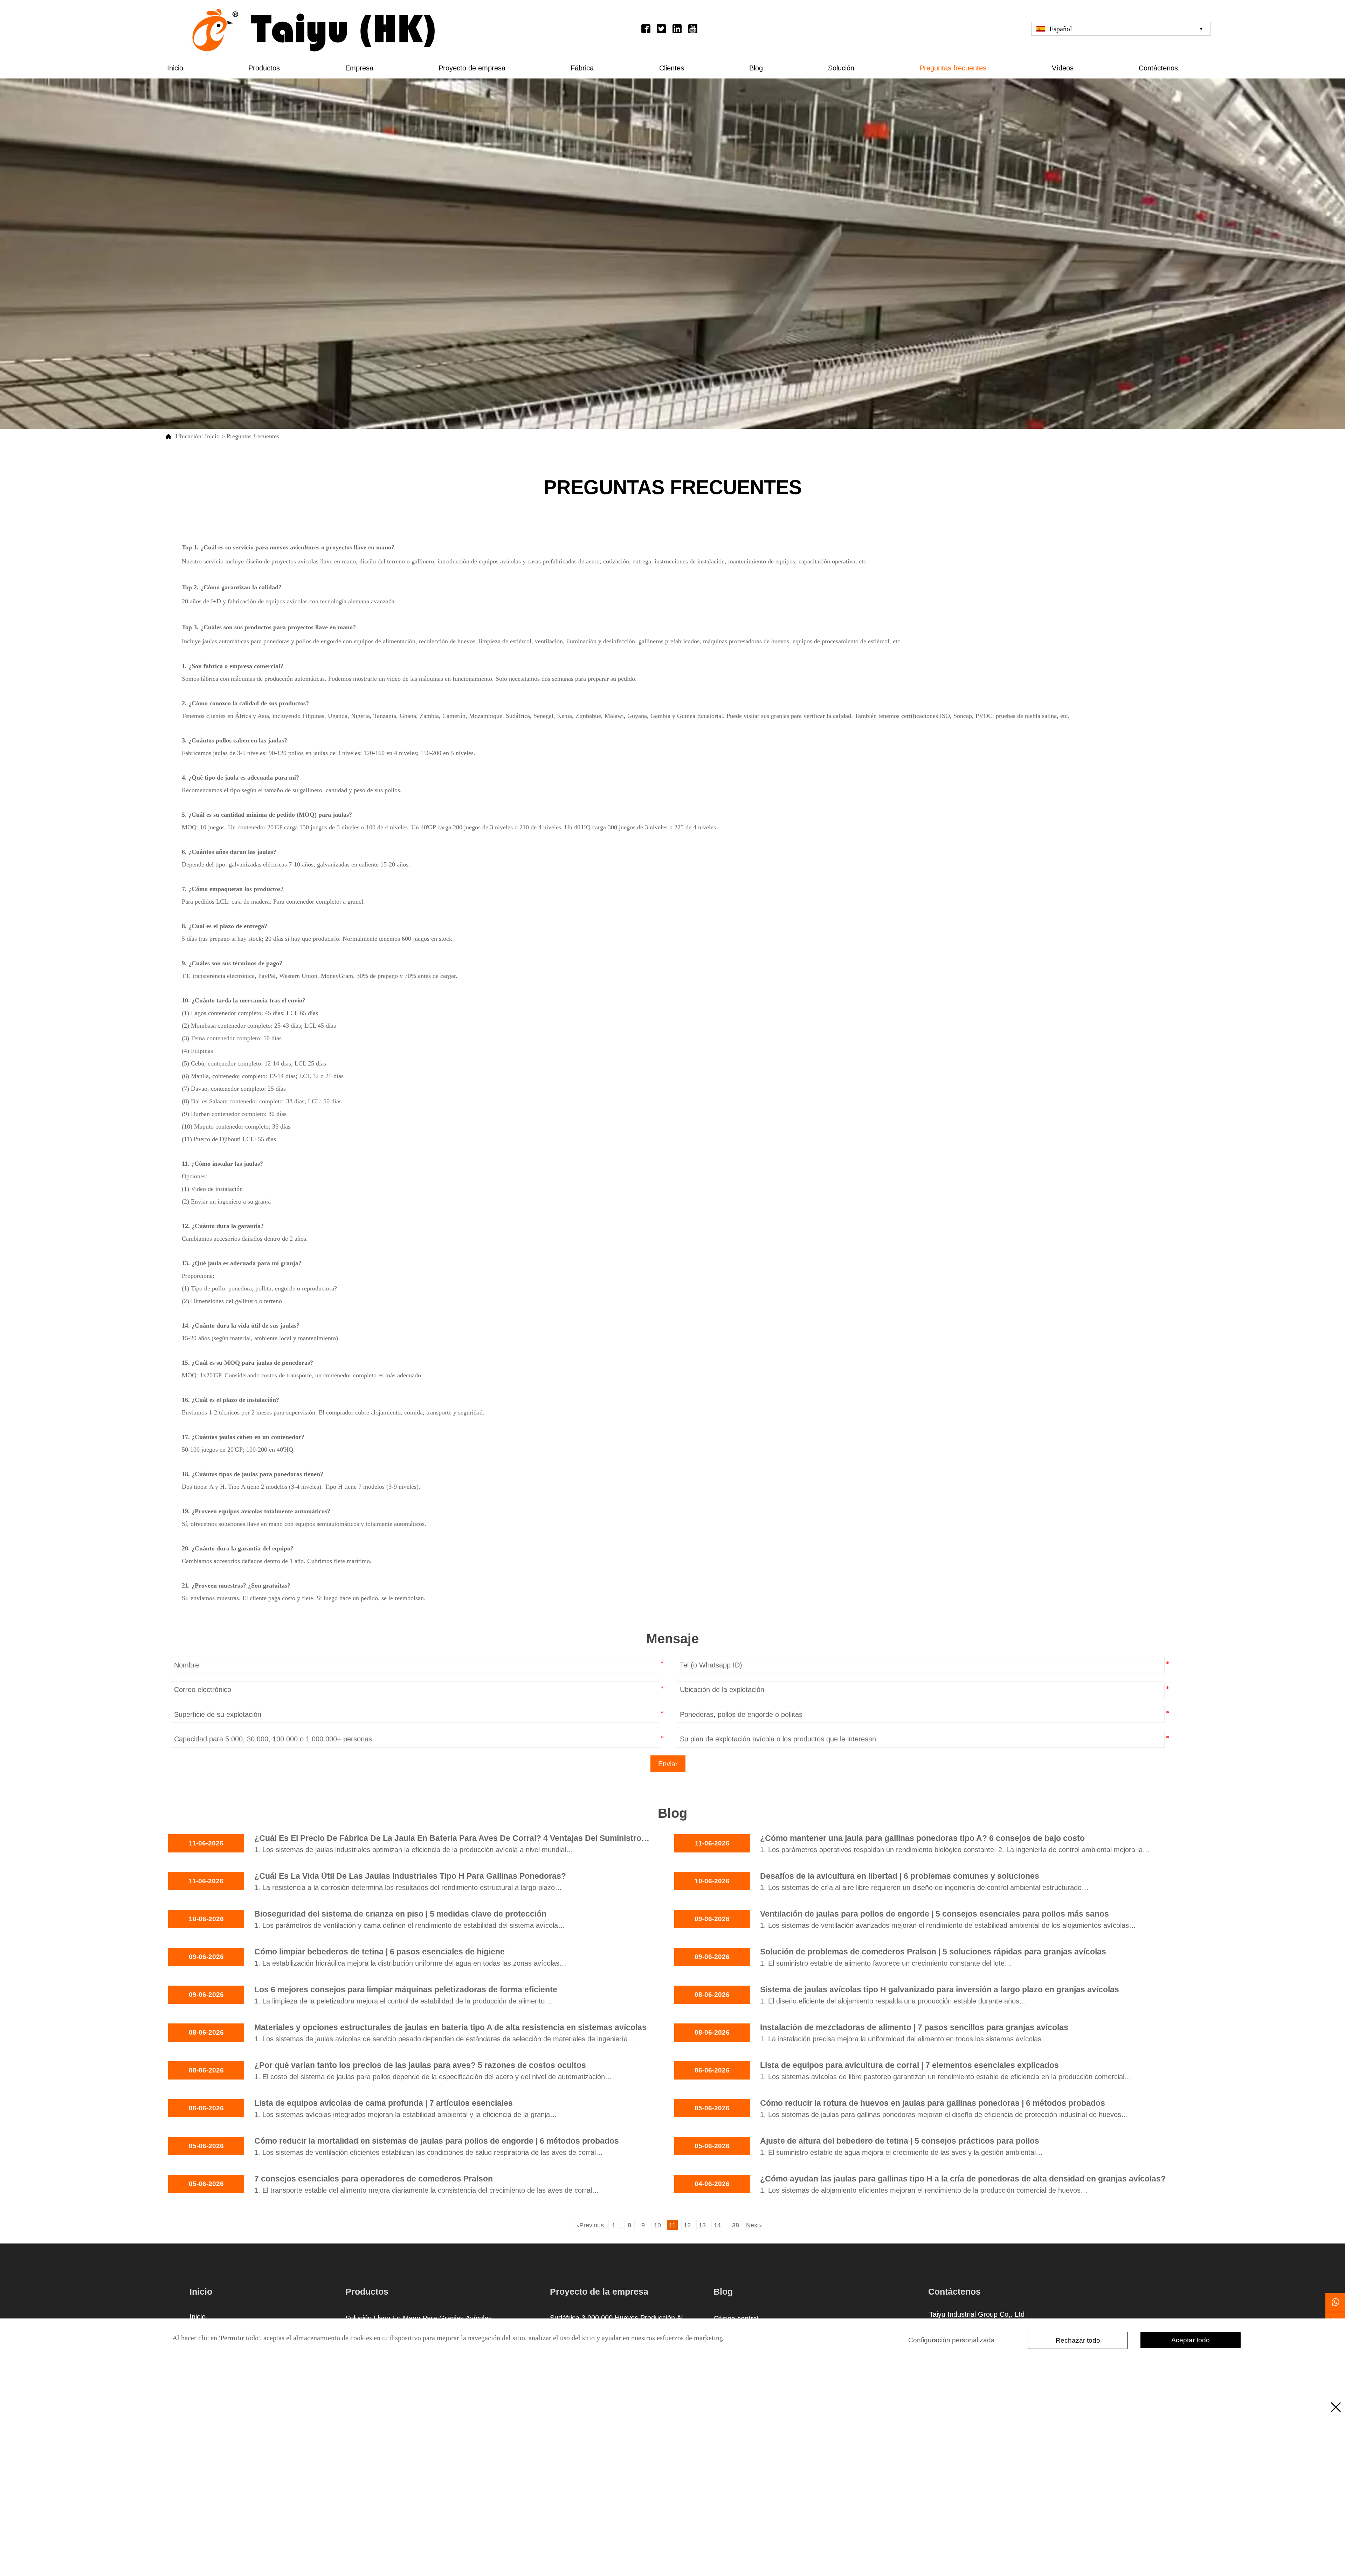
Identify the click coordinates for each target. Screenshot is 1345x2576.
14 (717, 2225)
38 (736, 2225)
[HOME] (314, 30)
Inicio (212, 436)
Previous (590, 2225)
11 (672, 2225)
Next (754, 2225)
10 (657, 2225)
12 (687, 2225)
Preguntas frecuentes (253, 436)
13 (702, 2225)
